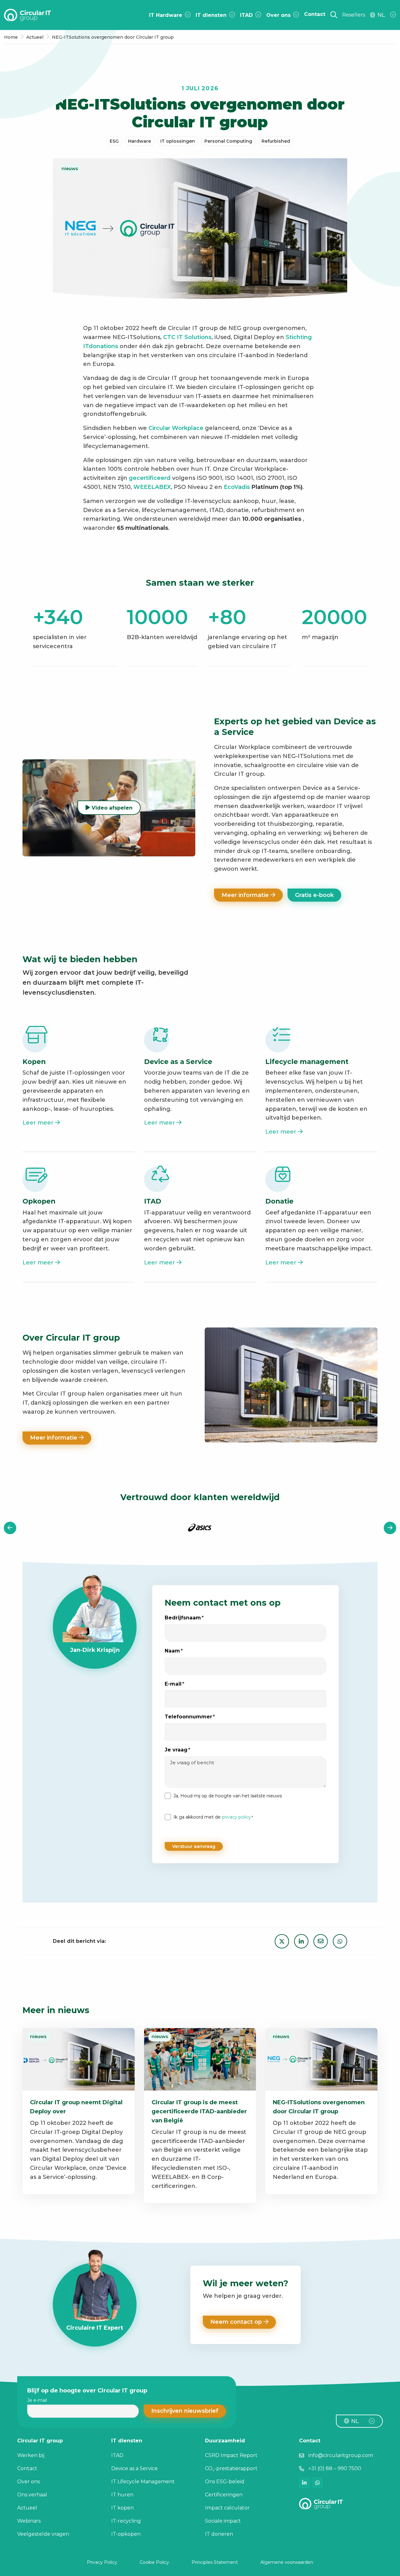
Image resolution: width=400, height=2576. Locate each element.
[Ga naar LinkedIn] (304, 2483)
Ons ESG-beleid (225, 2482)
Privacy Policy (102, 2562)
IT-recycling (126, 2521)
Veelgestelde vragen (43, 2534)
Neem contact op (237, 2322)
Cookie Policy (154, 2562)
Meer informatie (246, 895)
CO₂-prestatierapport (231, 2468)
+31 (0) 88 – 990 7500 (335, 2468)
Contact (27, 2468)
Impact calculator (227, 2508)
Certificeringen (224, 2495)
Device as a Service (135, 2468)
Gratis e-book (314, 895)
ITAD (117, 2455)
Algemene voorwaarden (287, 2562)
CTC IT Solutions (187, 337)
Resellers (354, 15)
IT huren (122, 2495)
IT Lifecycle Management (143, 2482)
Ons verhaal (32, 2495)
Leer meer (39, 1123)
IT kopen (122, 2508)
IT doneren (219, 2534)
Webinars (29, 2521)
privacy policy (236, 1817)
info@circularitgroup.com (341, 2455)
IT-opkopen (126, 2534)
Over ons (28, 2482)
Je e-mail (37, 2400)
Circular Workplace (176, 428)
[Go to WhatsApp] (317, 2483)
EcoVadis (237, 487)
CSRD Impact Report (231, 2455)
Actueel (27, 2508)
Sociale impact (223, 2521)
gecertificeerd (150, 478)
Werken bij (31, 2455)
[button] (185, 2411)
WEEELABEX (152, 487)
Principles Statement (215, 2562)
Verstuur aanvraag (194, 1846)
